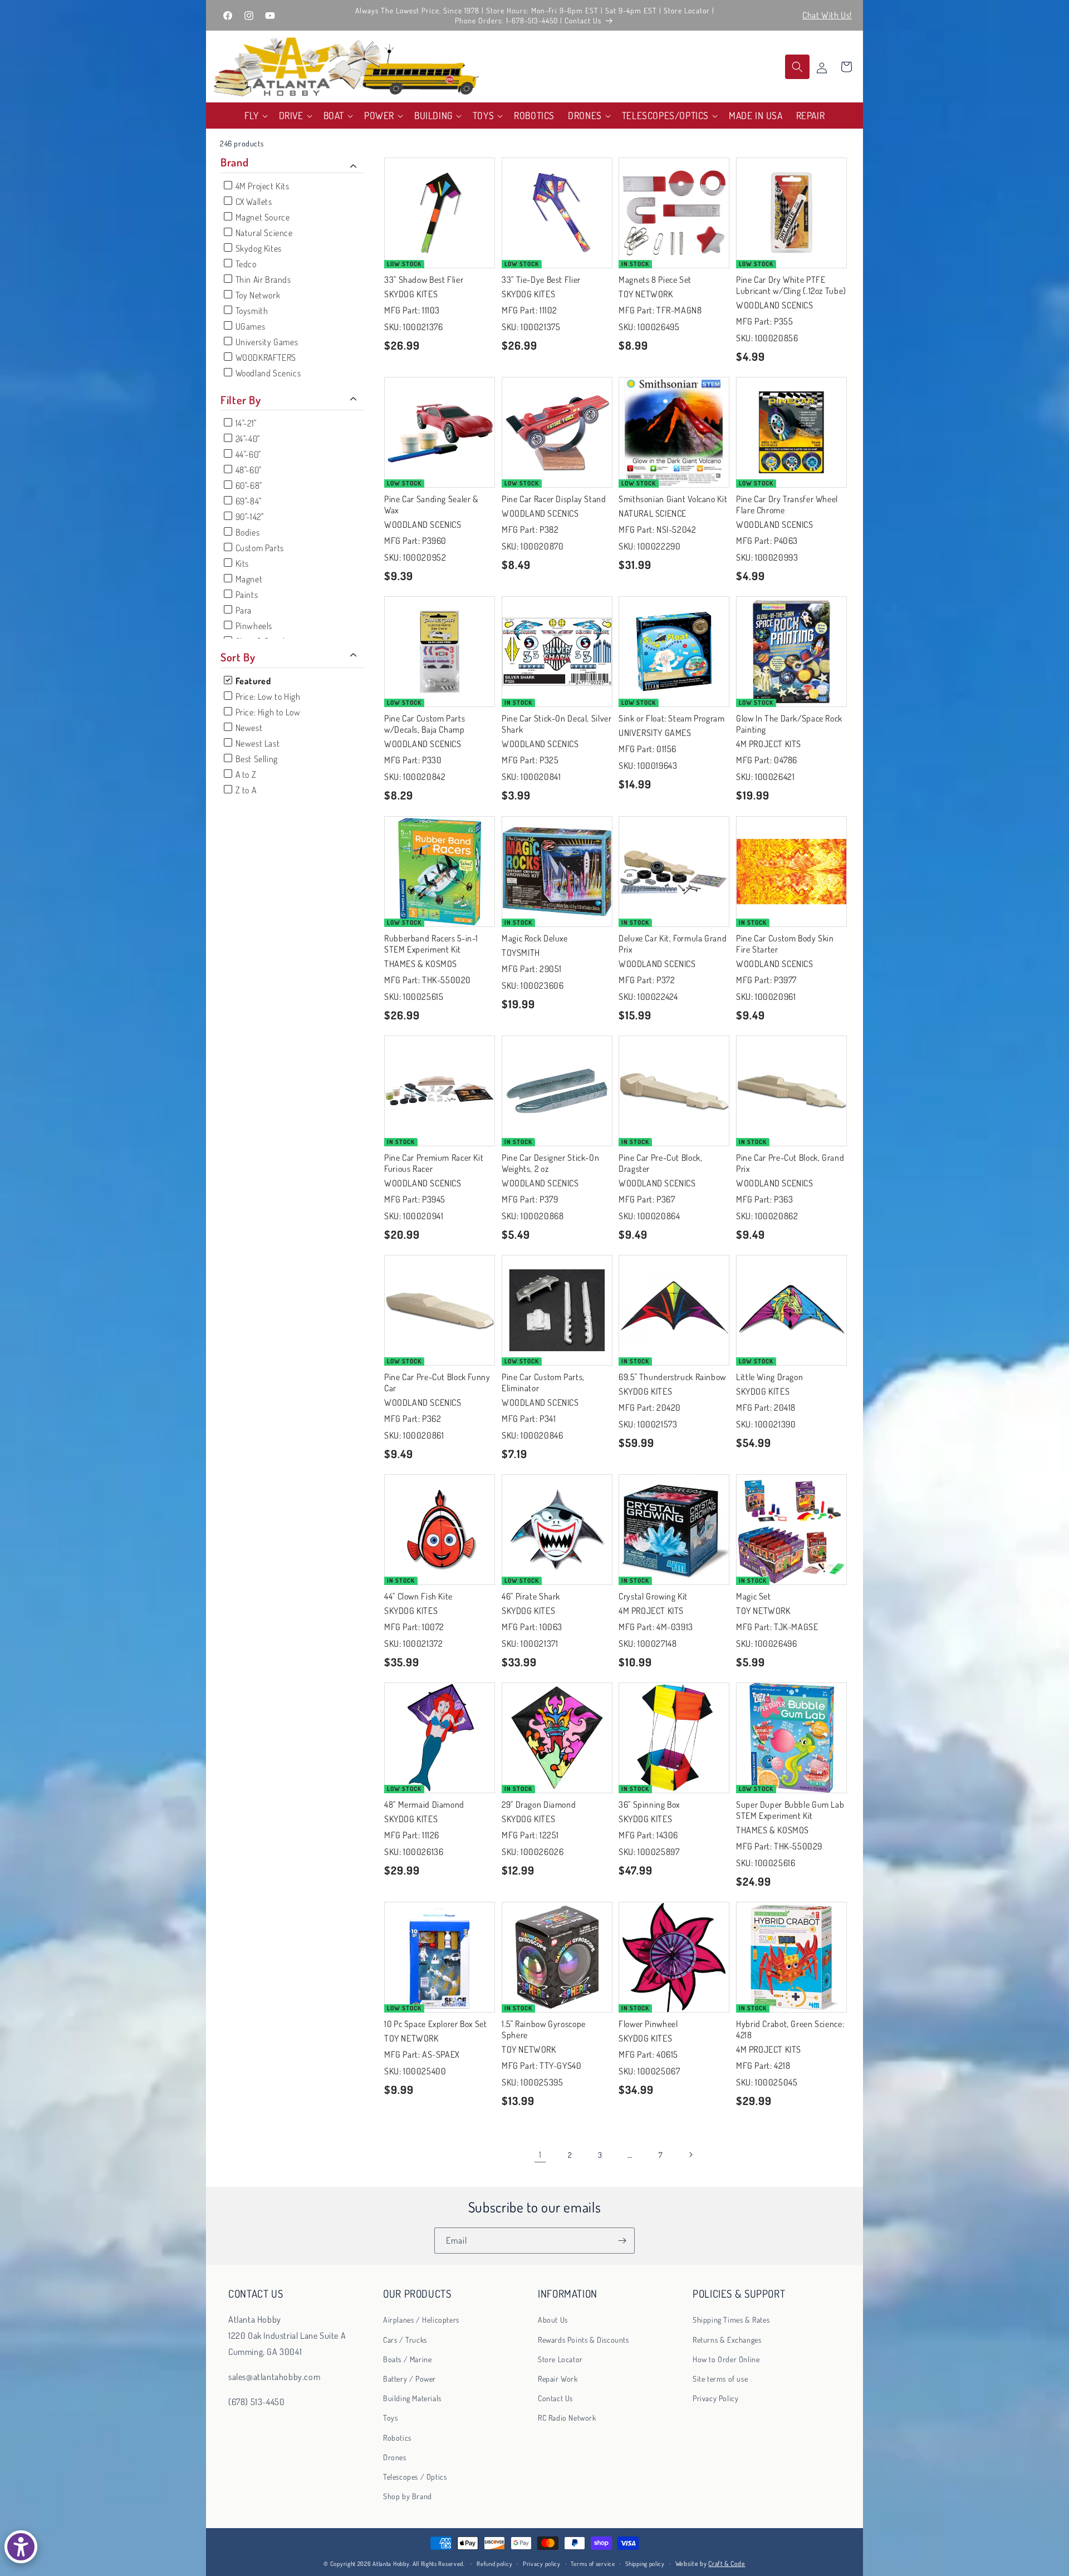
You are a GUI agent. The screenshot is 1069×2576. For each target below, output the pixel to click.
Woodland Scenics (267, 373)
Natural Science (263, 233)
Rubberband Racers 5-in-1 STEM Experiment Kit (431, 943)
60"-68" (248, 485)
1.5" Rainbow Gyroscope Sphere (544, 2029)
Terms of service (593, 2564)
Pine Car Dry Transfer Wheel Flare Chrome (787, 504)
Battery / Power (410, 2379)
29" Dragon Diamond (539, 1804)
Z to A (245, 790)
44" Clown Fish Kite (418, 1596)
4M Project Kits (261, 186)
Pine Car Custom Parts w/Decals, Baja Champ (425, 724)
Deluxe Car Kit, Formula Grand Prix (673, 943)
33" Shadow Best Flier (424, 279)
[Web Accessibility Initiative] (21, 2547)
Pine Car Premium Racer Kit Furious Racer (434, 1162)
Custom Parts (259, 548)
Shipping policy (645, 2564)
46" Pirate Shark (531, 1596)
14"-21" (245, 423)
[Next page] (690, 2155)
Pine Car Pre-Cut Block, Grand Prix (790, 1162)
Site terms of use (720, 2379)
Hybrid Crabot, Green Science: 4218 (790, 2029)
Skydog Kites (258, 248)
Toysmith (251, 311)
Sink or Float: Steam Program (672, 718)
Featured (252, 681)
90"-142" (248, 517)
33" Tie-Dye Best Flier (541, 279)
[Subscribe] (622, 2241)
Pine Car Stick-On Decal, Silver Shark (557, 724)
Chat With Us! (827, 15)
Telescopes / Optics (415, 2476)
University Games (266, 342)
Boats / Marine (407, 2359)
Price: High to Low (267, 712)
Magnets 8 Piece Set (655, 279)
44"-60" (247, 454)
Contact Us (555, 2398)
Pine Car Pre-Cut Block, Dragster (661, 1162)
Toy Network (257, 295)
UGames (249, 326)
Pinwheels (253, 626)
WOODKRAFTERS (265, 357)
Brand (234, 162)
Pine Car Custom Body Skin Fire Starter (785, 943)
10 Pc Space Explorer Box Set (436, 2024)
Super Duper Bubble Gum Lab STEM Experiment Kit (790, 1809)
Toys (390, 2418)
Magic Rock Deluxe (535, 938)
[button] (255, 116)
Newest (248, 728)
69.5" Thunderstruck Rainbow (672, 1376)
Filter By (241, 400)
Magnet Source (261, 217)
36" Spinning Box (649, 1804)
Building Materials (412, 2398)
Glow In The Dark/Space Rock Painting (789, 724)
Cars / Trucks (405, 2339)
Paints (246, 595)
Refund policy (494, 2564)
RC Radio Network (567, 2418)
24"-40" (247, 439)
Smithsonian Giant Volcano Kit (673, 499)
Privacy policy (542, 2564)
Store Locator (560, 2359)
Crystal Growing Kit (653, 1596)
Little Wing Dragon (769, 1376)
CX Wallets (253, 202)
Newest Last (256, 743)
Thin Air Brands (262, 279)
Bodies (246, 532)
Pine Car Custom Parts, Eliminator (543, 1382)
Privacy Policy (715, 2398)
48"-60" (247, 470)
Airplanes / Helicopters (421, 2320)
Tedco (245, 264)
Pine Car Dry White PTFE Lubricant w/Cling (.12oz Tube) (791, 284)
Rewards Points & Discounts (583, 2339)
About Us (553, 2320)
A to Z (245, 774)
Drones (395, 2457)
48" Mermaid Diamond (424, 1804)
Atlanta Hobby (391, 2564)
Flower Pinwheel (648, 2024)
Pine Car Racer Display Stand (554, 499)
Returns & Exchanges (727, 2339)
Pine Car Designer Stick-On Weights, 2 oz (550, 1162)
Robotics (397, 2437)
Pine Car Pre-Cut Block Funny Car (437, 1382)
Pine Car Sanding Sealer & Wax (431, 504)
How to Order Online (726, 2359)
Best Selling (256, 759)
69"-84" (247, 501)
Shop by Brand (408, 2496)
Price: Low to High (267, 696)
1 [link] (540, 2155)
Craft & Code (727, 2563)
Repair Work (558, 2379)
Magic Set (754, 1596)
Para (242, 610)
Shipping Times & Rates (731, 2320)
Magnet (248, 579)
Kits (241, 563)
